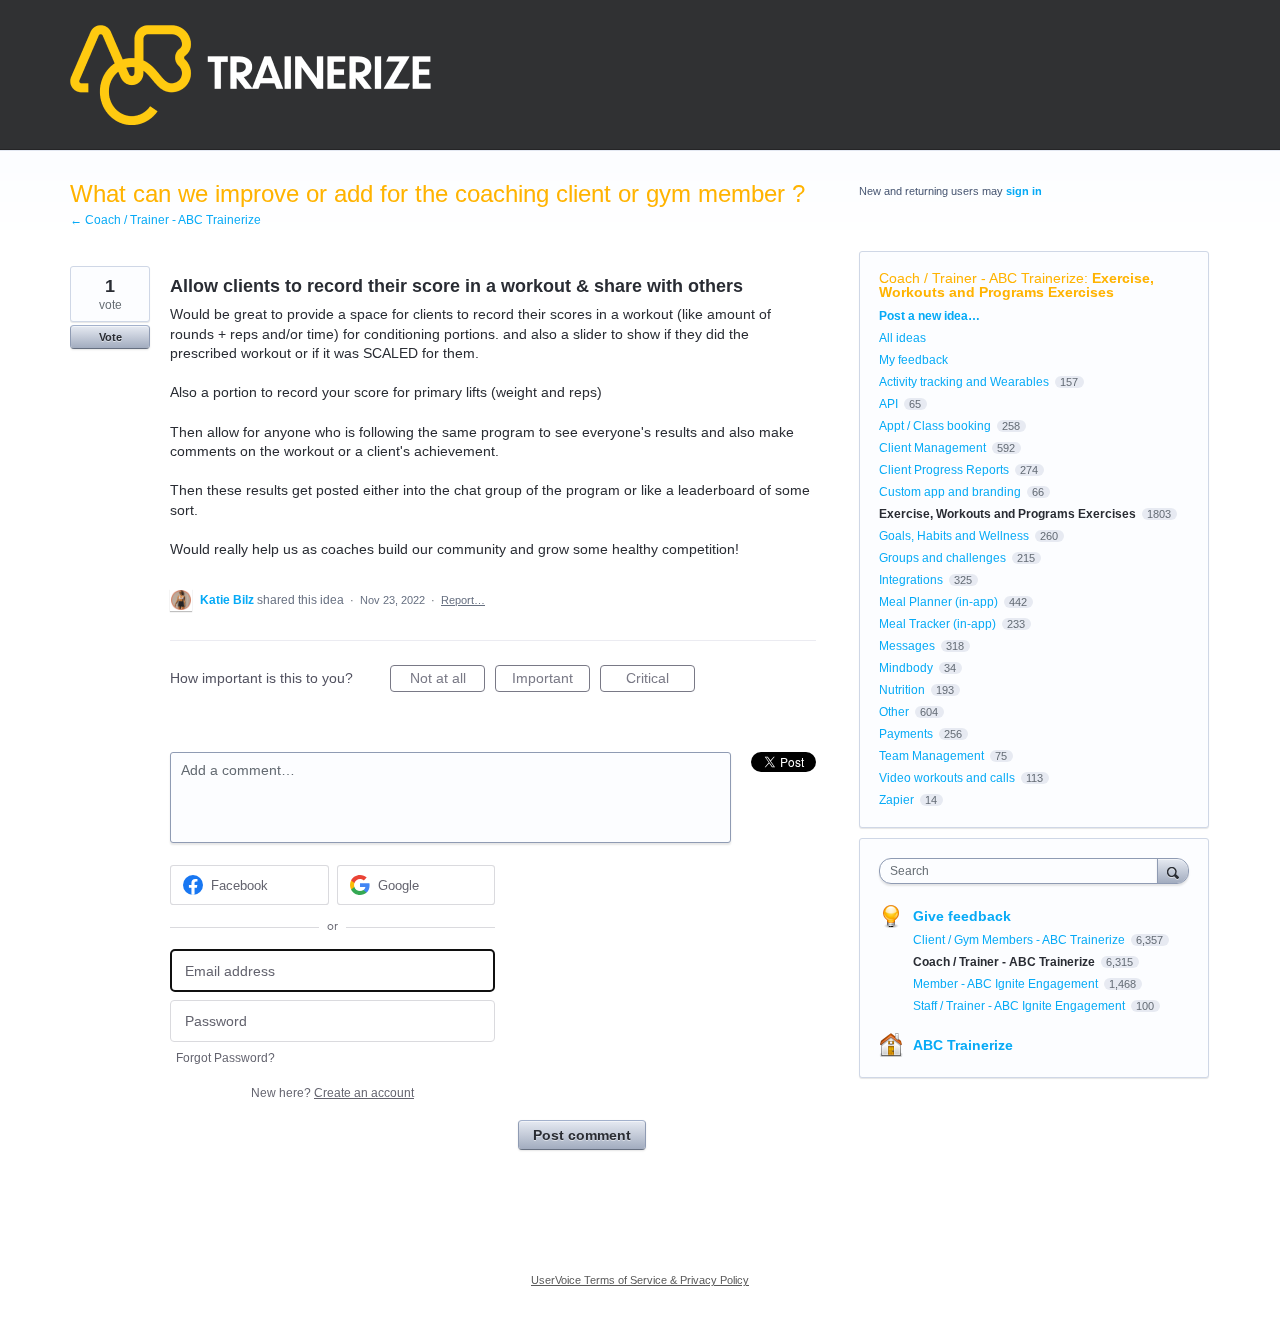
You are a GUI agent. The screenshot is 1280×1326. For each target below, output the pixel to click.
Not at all (447, 681)
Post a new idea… (929, 316)
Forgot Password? (225, 1058)
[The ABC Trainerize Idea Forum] (250, 75)
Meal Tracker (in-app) (937, 624)
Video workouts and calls (947, 778)
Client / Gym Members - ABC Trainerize (1020, 940)
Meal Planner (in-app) (938, 602)
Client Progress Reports (944, 470)
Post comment (582, 1135)
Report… (463, 600)
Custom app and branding (950, 492)
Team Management (931, 756)
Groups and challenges (942, 558)
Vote (110, 337)
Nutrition (902, 690)
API (888, 404)
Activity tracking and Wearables (964, 382)
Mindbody (906, 668)
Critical (660, 681)
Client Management (932, 448)
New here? (332, 1093)
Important (551, 681)
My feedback (913, 360)
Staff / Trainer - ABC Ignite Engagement (1020, 1006)
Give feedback (962, 916)
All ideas (902, 338)
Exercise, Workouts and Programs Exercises (1016, 285)
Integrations (911, 580)
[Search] (1173, 870)
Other (894, 712)
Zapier (896, 800)
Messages (907, 646)
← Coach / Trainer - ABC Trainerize (165, 220)
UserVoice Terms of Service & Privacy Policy (640, 1280)
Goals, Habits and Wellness (954, 536)
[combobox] (1023, 871)
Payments (906, 734)
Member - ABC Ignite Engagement (1007, 984)
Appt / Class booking (935, 426)
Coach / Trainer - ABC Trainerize (981, 278)
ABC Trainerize (963, 1045)
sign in (1024, 191)
